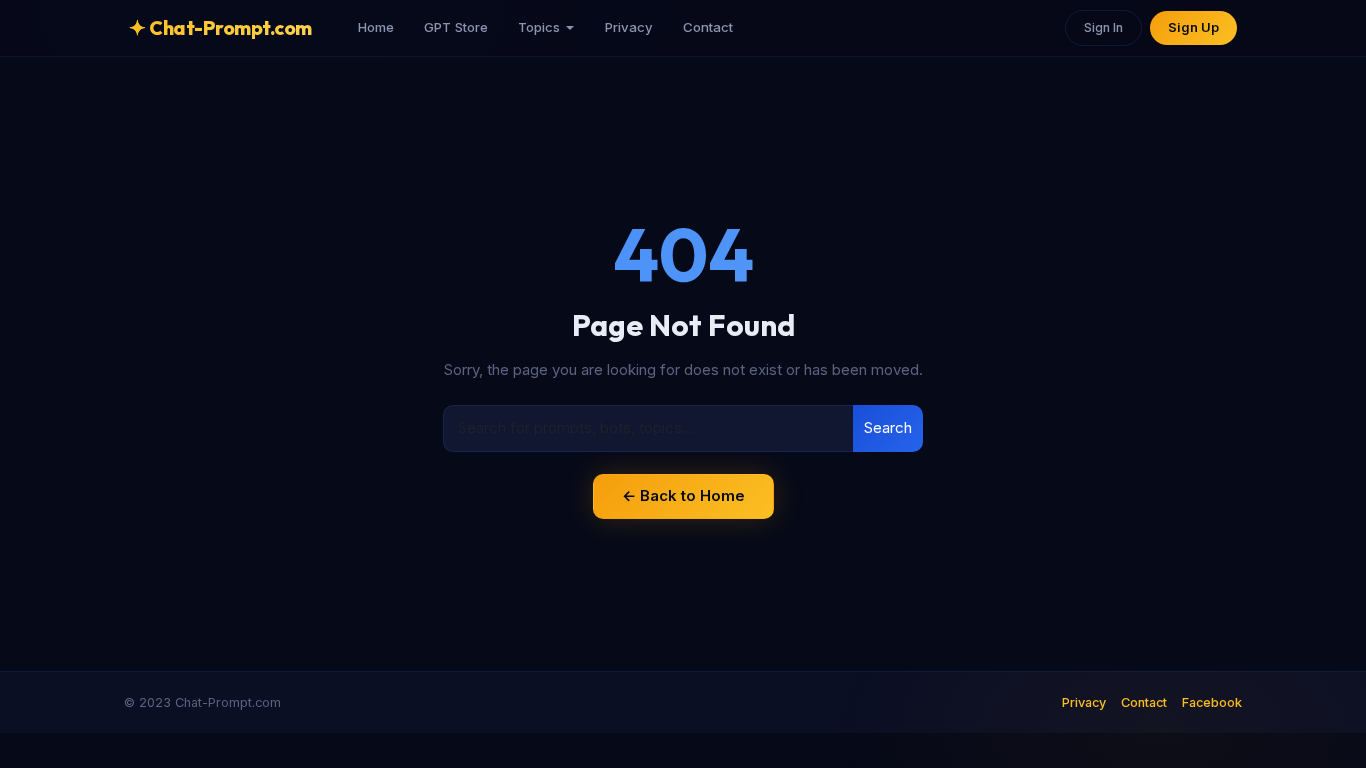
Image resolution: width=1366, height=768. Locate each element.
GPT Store (456, 27)
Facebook (1212, 702)
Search (888, 427)
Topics (539, 27)
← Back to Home (683, 495)
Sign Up (1193, 27)
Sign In (1103, 27)
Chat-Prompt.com (220, 27)
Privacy (629, 27)
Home (376, 27)
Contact (708, 27)
